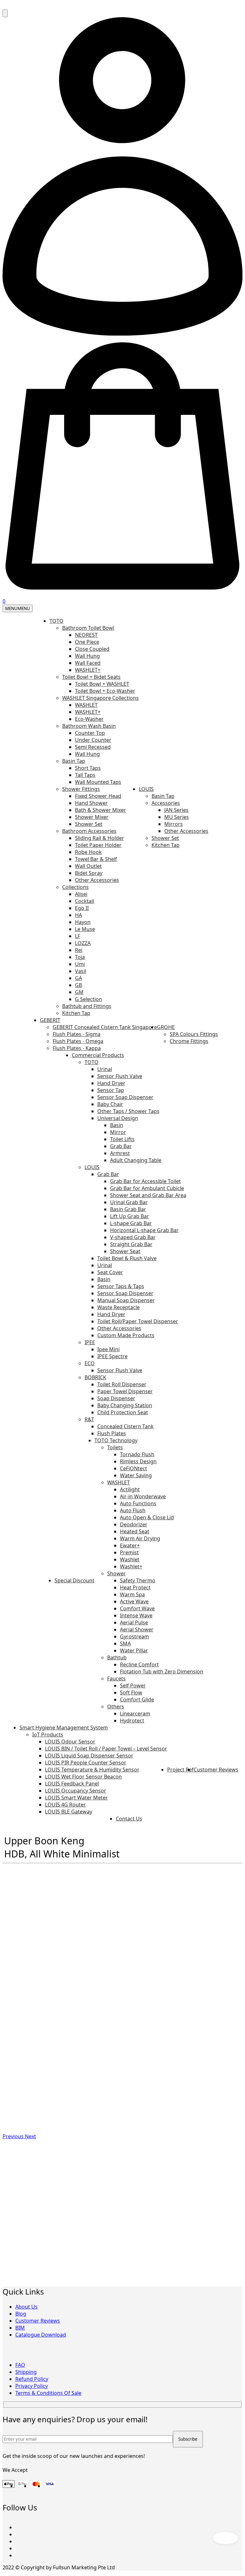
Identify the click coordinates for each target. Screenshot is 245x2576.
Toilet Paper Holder (98, 845)
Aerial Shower (137, 1629)
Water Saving (136, 1475)
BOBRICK (95, 1377)
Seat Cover (110, 1272)
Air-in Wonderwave (143, 1496)
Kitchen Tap (76, 1013)
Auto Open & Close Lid (147, 1517)
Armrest (120, 1153)
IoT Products (48, 1735)
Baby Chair (110, 1104)
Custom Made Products (126, 1335)
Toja (80, 957)
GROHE (166, 1027)
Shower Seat (125, 1251)
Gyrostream (134, 1636)
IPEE (90, 1342)
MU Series (177, 817)
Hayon (83, 922)
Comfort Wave (137, 1608)
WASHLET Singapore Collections (100, 698)
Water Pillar (134, 1650)
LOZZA (83, 943)
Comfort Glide (137, 1700)
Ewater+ (130, 1545)
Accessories (166, 803)
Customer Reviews (216, 1770)
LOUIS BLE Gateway (69, 1812)
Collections (75, 887)
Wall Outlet (88, 866)
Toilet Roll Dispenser (122, 1384)
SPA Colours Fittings (194, 1034)
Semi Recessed (93, 747)
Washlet (130, 1559)
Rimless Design (138, 1461)
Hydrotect (132, 1721)
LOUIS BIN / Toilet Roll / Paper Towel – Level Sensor (106, 1749)
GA (78, 978)
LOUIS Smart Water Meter (76, 1798)
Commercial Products (98, 1055)
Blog (21, 2314)
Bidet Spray (89, 873)
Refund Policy (32, 2379)
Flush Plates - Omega (78, 1041)
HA (78, 915)
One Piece (87, 642)
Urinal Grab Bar (129, 1202)
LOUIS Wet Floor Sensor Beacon (83, 1777)
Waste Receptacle (119, 1307)
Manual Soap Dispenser (126, 1300)
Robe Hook (88, 852)
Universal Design (118, 1118)
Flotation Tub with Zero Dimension (162, 1671)
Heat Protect (135, 1587)
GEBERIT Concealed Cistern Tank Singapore (105, 1027)
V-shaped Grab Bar (133, 1237)
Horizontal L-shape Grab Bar (144, 1230)
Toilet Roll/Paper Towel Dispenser (138, 1321)
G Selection (89, 999)
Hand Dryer (111, 1083)
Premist (129, 1552)
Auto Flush (133, 1510)
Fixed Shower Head (98, 796)
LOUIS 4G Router (65, 1805)
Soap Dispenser (116, 1398)
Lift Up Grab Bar (130, 1216)
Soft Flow (131, 1692)
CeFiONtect (134, 1468)
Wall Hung (87, 656)
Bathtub (117, 1657)
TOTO (56, 621)
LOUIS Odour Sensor (70, 1742)
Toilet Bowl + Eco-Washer (105, 691)
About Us (26, 2307)
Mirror (118, 1132)
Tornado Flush (137, 1454)
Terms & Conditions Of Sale (48, 2393)
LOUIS (146, 789)
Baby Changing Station (125, 1405)
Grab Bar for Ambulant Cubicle (147, 1188)
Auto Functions (138, 1503)
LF (78, 936)
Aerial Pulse (134, 1622)
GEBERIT (50, 1020)
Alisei (81, 894)
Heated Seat (135, 1531)
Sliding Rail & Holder (100, 838)
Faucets (116, 1678)
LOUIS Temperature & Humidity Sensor (92, 1770)
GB (78, 985)
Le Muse (85, 929)
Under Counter (93, 740)
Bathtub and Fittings (87, 1006)
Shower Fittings (81, 789)
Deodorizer (134, 1524)
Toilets (115, 1447)
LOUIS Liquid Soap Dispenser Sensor (89, 1756)
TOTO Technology (116, 1440)
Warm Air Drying (140, 1538)
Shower (116, 1573)
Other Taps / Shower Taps (128, 1111)
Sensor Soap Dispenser (125, 1097)
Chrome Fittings (189, 1041)
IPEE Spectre (112, 1356)
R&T (89, 1419)
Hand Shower (91, 803)
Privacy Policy (32, 2386)
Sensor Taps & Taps (121, 1286)
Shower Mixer (92, 817)
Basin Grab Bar (128, 1209)
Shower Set (89, 824)
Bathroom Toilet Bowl (88, 628)
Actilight (130, 1489)
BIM (20, 2328)
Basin (117, 1125)
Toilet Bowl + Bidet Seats (91, 677)
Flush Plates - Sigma (77, 1034)
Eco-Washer (89, 719)
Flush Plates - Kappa (77, 1048)
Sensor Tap (111, 1090)
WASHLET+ (88, 670)
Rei (79, 950)
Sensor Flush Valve (120, 1076)
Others (116, 1707)
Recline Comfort (139, 1664)
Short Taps (88, 768)
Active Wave (134, 1601)
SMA (125, 1643)
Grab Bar (121, 1146)
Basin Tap (74, 761)
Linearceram (135, 1714)
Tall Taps (85, 775)
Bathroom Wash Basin (89, 726)
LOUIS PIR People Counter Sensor (86, 1763)
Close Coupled (92, 649)
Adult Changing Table (136, 1160)
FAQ (20, 2365)
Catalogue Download (41, 2335)
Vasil (81, 971)
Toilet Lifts (122, 1139)
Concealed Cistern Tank (126, 1426)
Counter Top (90, 733)
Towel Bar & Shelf (96, 859)
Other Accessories (97, 880)
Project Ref (180, 1770)
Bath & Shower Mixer (100, 810)
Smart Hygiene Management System (64, 1728)
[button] (14, 2136)
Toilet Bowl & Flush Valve (127, 1258)
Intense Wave (136, 1615)
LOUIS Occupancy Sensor (76, 1791)
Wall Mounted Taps (98, 782)
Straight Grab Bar (131, 1244)
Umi (80, 964)
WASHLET (86, 705)
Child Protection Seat (123, 1412)
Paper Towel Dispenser (125, 1391)
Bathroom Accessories (89, 831)
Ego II (82, 908)
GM (79, 992)
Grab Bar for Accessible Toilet (145, 1181)
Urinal (105, 1069)
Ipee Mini (108, 1349)
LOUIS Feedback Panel (72, 1784)
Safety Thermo (138, 1580)
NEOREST (86, 635)
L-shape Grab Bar (131, 1223)
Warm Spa (132, 1594)
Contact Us (129, 1819)
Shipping (26, 2372)
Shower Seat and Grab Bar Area (148, 1195)
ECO (90, 1363)
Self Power (133, 1685)
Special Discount (74, 1580)
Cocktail (85, 901)
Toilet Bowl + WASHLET (102, 684)
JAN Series (176, 810)
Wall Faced (88, 663)
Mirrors (174, 824)
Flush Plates (112, 1433)
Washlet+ (131, 1566)
